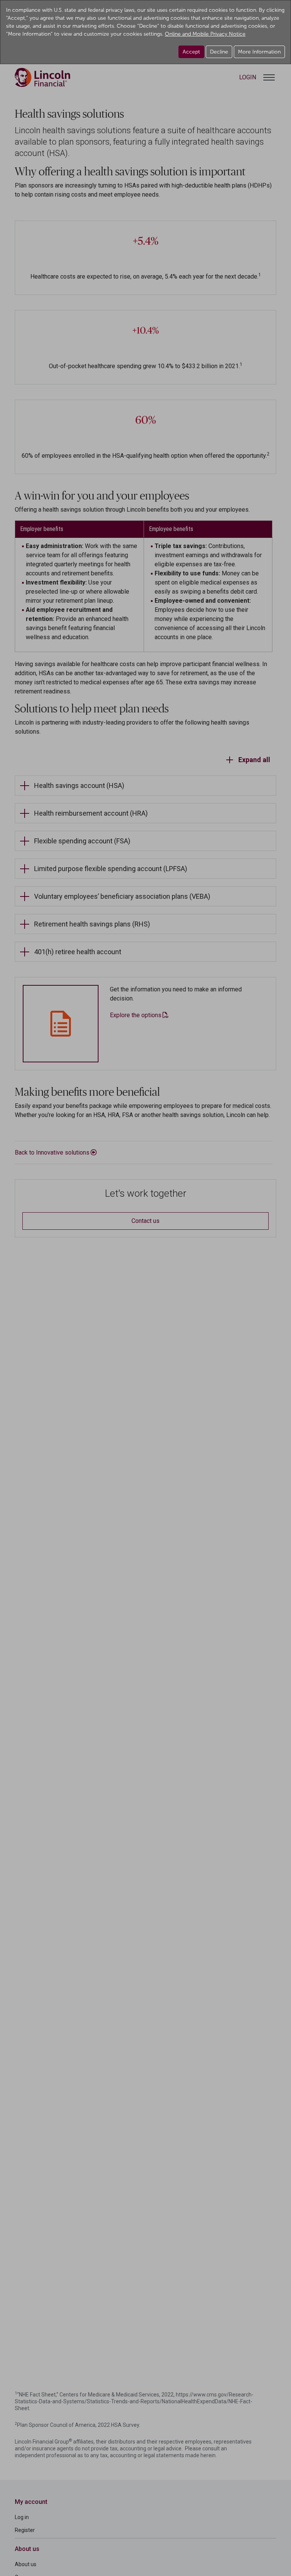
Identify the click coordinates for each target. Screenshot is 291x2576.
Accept (191, 52)
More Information (259, 52)
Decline (219, 52)
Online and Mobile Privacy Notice (205, 34)
